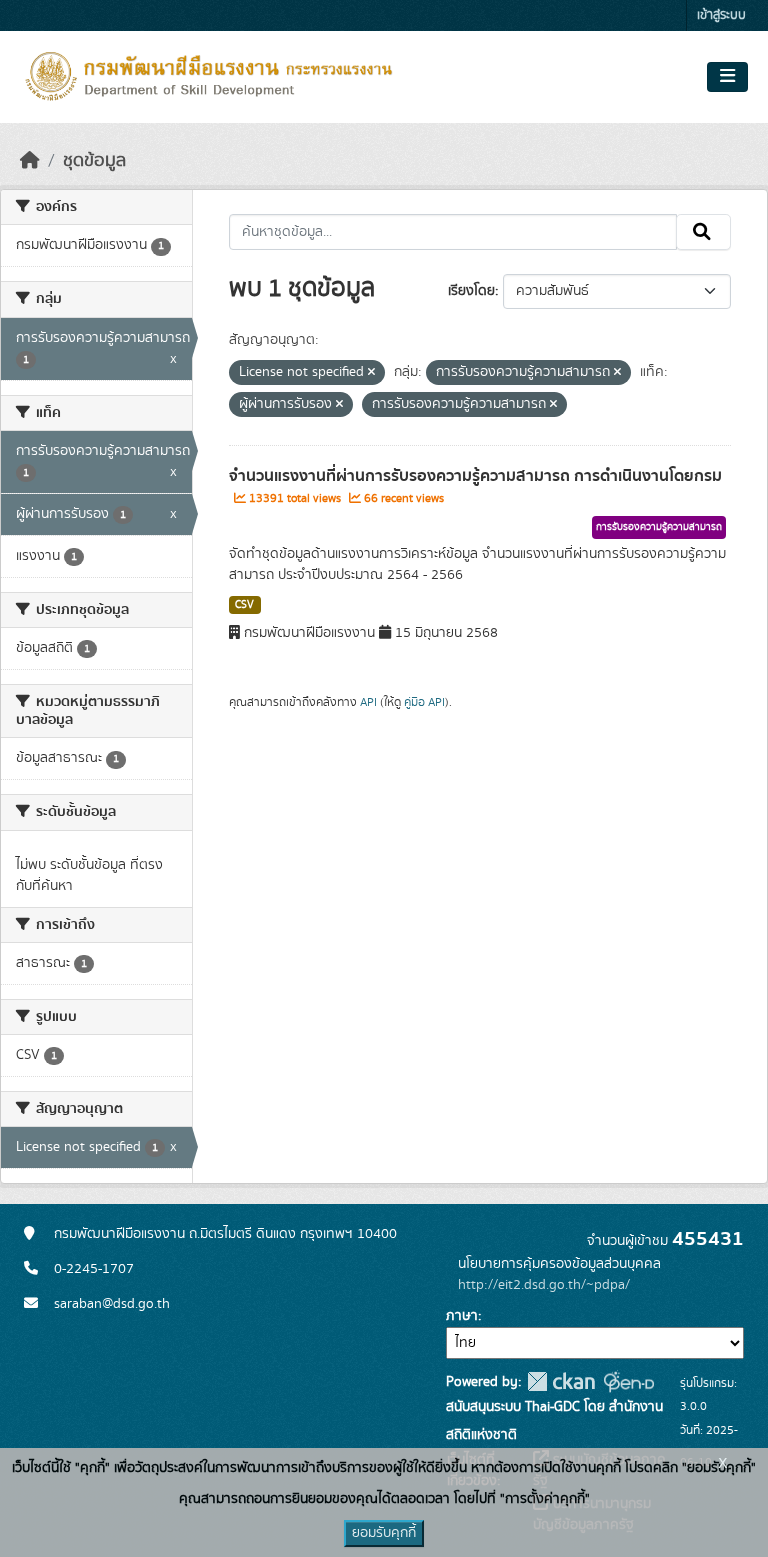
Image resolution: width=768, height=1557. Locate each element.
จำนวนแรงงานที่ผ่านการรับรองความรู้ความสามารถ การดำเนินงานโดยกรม (475, 476)
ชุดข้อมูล (94, 161)
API (368, 702)
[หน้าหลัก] (30, 161)
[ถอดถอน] (371, 373)
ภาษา (462, 1316)
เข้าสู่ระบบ (721, 15)
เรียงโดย (471, 291)
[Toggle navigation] (727, 77)
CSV (244, 605)
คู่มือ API (424, 702)
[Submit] (703, 232)
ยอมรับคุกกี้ (384, 1533)
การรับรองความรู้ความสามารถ (659, 527)
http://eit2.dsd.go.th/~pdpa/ (544, 1285)
